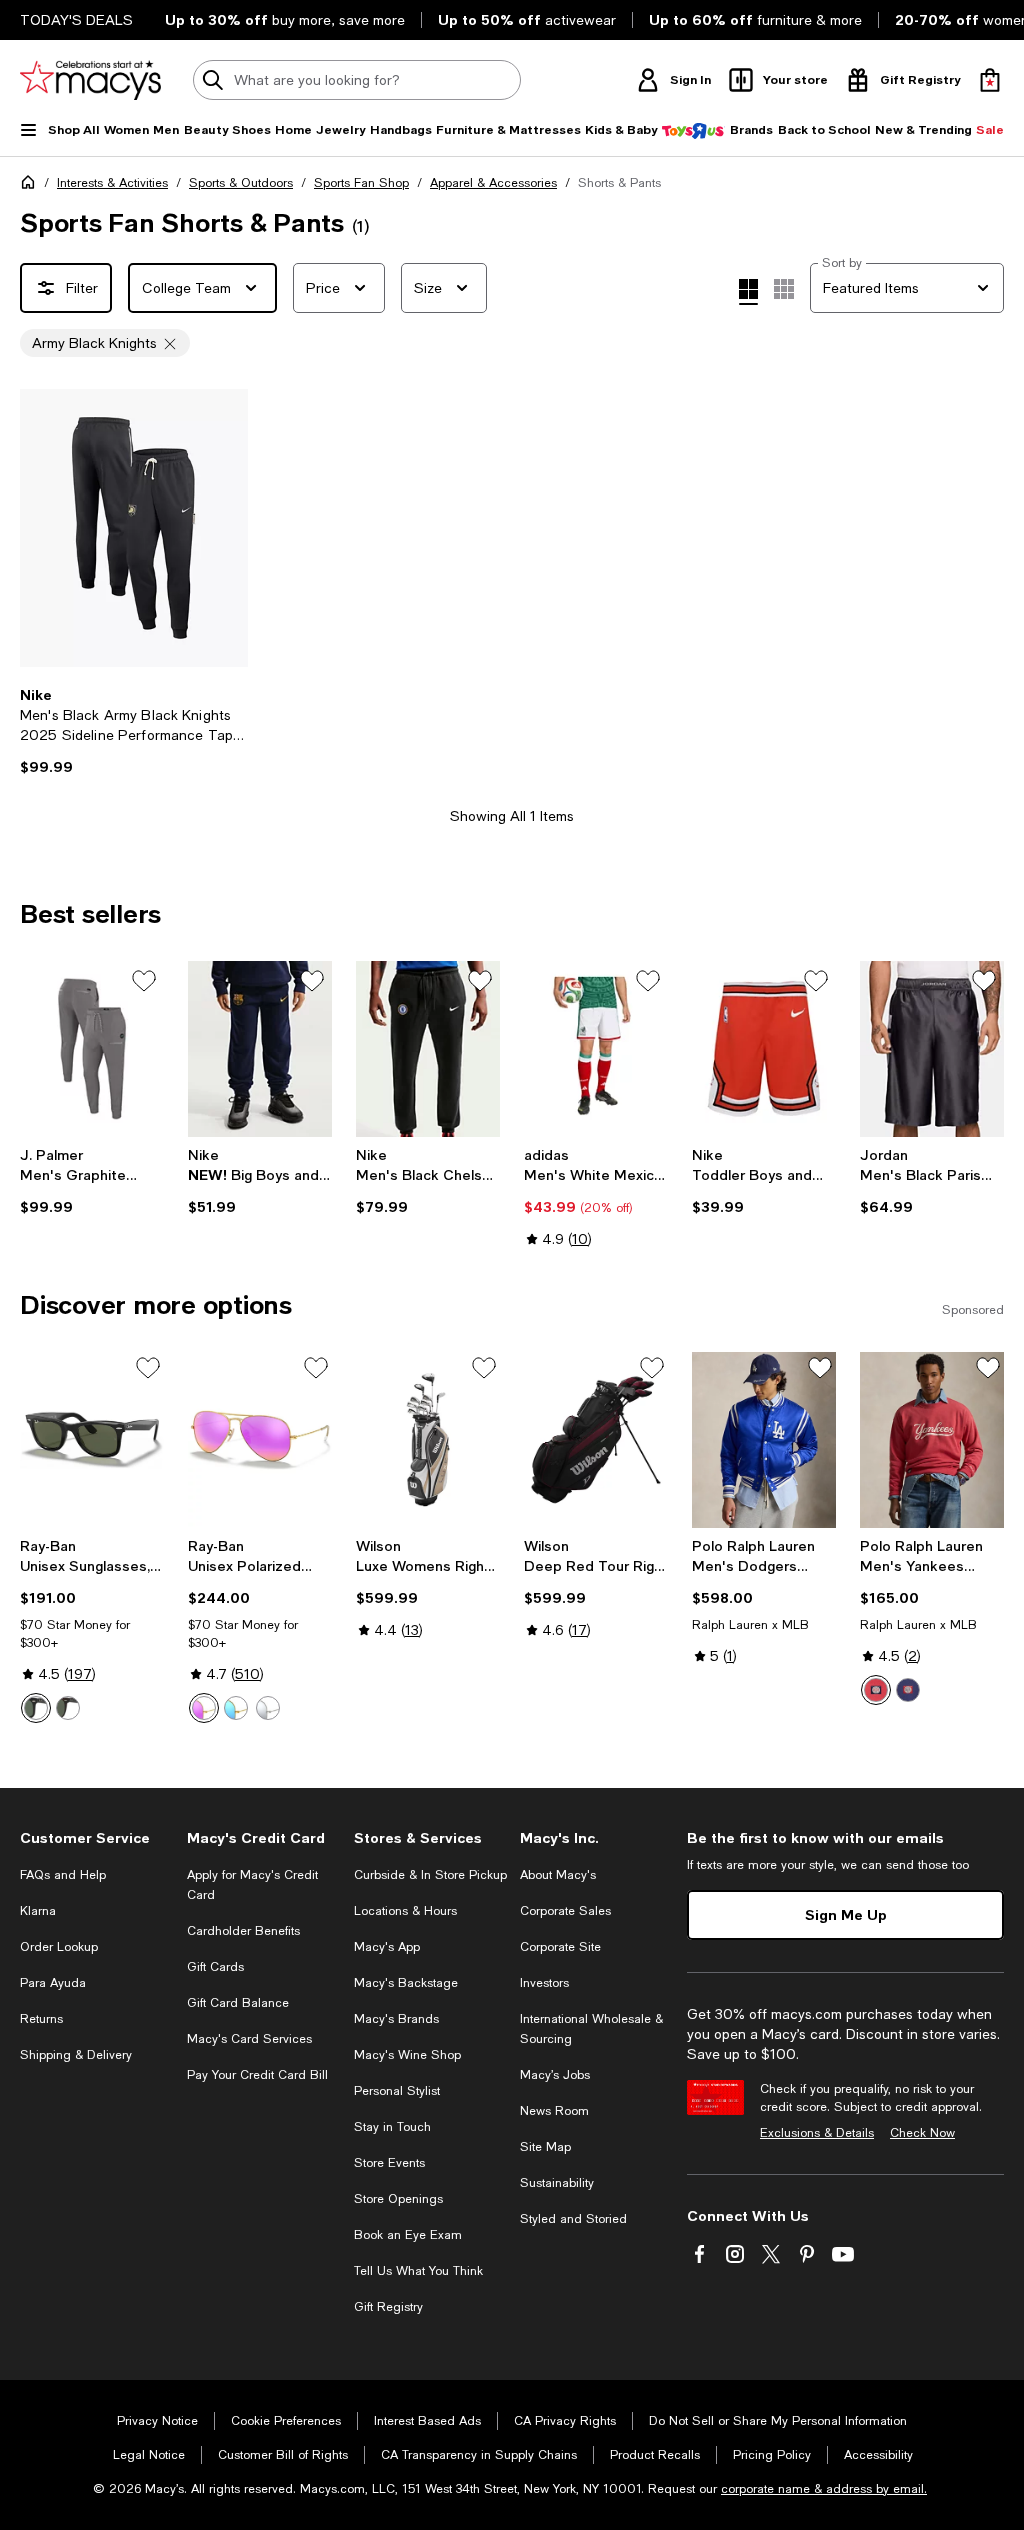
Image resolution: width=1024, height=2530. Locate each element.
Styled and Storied (573, 2219)
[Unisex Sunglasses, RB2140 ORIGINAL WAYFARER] (92, 1440)
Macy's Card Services (249, 2039)
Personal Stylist (397, 2091)
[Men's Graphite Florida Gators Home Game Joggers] (92, 1049)
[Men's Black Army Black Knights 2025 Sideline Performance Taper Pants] (134, 528)
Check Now (922, 2133)
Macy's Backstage (406, 1983)
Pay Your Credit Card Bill (257, 2075)
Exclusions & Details (817, 2133)
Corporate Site (560, 1947)
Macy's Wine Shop (407, 2055)
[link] (134, 731)
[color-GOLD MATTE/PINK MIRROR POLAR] (204, 1708)
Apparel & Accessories (493, 183)
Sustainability (557, 2183)
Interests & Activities (112, 183)
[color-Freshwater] (908, 1690)
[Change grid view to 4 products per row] (748, 292)
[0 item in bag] (990, 80)
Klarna (38, 1911)
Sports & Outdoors (241, 183)
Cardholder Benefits (243, 1931)
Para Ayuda (53, 1983)
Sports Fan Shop (361, 183)
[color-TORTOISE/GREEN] (68, 1708)
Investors (544, 1983)
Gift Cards (215, 1967)
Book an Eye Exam (408, 2235)
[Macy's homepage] (32, 186)
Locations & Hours (405, 1911)
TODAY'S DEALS (76, 20)
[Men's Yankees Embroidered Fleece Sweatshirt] (932, 1440)
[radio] (36, 1708)
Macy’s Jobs (555, 2075)
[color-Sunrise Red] (876, 1690)
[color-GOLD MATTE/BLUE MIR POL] (236, 1708)
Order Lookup (59, 1947)
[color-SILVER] (268, 1708)
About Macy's (558, 1875)
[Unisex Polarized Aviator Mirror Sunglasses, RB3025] (260, 1440)
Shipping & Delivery (76, 2055)
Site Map (545, 2147)
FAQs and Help (63, 1875)
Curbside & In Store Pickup (430, 1875)
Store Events (389, 2163)
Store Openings (398, 2199)
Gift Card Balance (238, 2003)
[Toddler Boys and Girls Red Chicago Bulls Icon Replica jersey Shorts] (764, 1049)
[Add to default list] (144, 981)
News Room (554, 2111)
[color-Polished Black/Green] (36, 1708)
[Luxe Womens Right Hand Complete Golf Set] (428, 1440)
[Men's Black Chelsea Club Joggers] (428, 1049)
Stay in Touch (392, 2127)
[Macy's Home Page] (90, 80)
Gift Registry (388, 2307)
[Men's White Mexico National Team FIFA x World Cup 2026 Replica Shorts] (596, 1049)
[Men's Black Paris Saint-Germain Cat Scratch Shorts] (932, 1049)
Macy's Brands (396, 2019)
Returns (41, 2019)
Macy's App (387, 1947)
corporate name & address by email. (824, 2489)
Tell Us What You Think (418, 2271)
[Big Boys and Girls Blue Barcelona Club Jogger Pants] (260, 1049)
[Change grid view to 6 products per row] (784, 289)
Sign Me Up (846, 1914)
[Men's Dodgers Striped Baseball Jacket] (764, 1440)
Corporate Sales (565, 1911)
